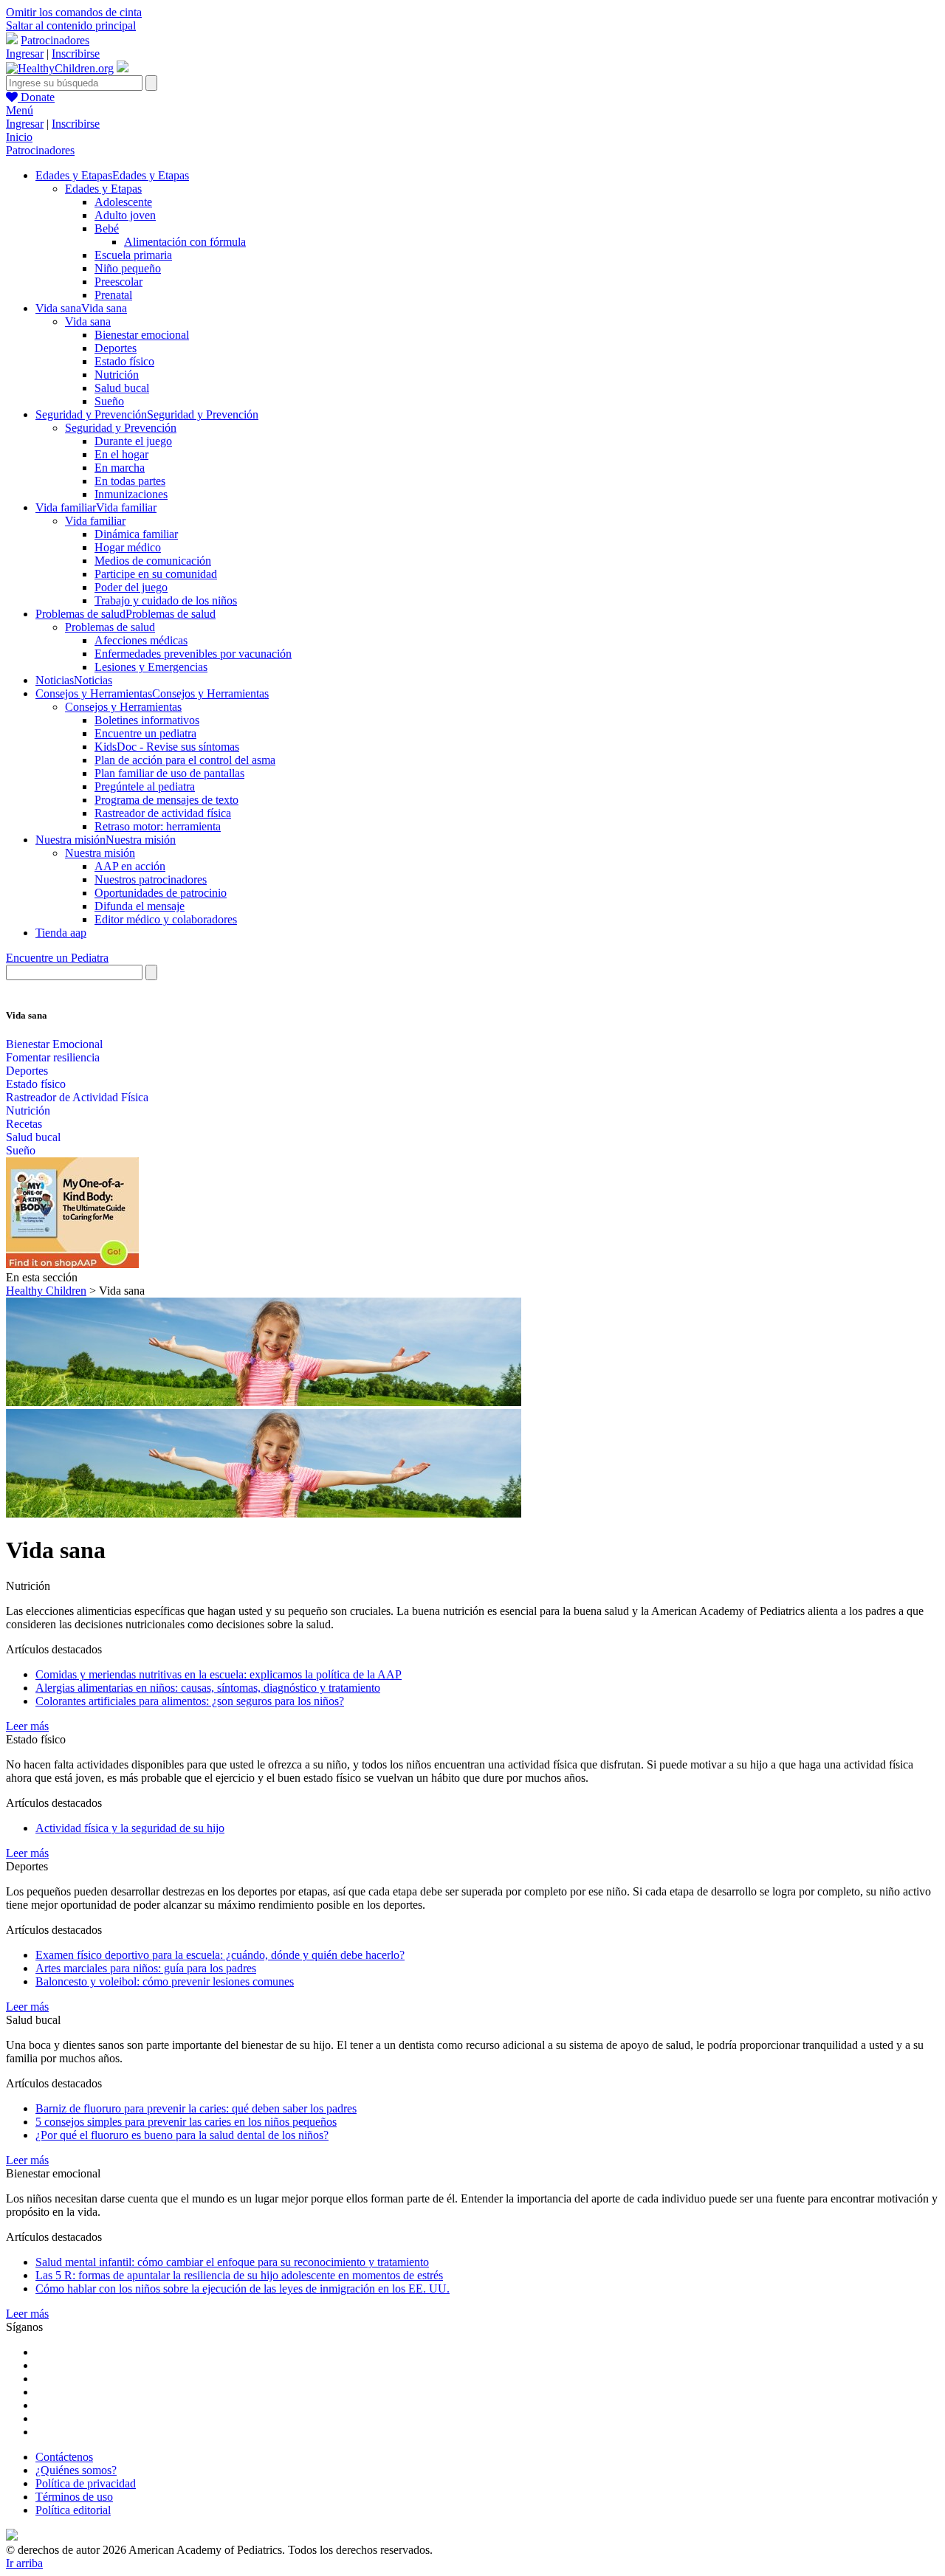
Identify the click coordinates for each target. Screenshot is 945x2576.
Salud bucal (122, 388)
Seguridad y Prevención (121, 428)
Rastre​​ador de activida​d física (163, 813)
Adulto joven (125, 215)
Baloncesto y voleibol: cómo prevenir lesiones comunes (165, 1981)
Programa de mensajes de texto (166, 800)
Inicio (19, 137)
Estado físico (124, 361)
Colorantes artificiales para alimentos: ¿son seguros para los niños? (190, 1701)
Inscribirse (76, 54)
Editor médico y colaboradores (166, 919)
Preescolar (118, 282)
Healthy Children (46, 1291)
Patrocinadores (55, 40)
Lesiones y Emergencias (151, 667)
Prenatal (113, 295)
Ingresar (25, 54)
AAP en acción (130, 866)
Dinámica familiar (136, 534)
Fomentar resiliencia (53, 1057)
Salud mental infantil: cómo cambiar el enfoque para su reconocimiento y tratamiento (232, 2262)
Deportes (116, 348)
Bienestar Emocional (54, 1044)
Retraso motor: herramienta (158, 826)
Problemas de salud (110, 627)
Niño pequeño (128, 268)
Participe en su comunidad (156, 574)
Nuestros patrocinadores (151, 879)
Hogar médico (128, 547)
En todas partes (130, 481)
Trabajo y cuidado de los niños (166, 600)
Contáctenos (64, 2457)
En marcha (120, 468)
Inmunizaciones (131, 494)
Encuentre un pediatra (145, 733)
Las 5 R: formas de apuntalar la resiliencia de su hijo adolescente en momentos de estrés (239, 2275)
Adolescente (123, 202)
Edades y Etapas (103, 189)
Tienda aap (61, 933)
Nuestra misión (100, 853)
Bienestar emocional (142, 335)
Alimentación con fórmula (185, 242)
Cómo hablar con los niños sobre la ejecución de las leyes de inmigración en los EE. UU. (243, 2289)
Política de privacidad (86, 2483)
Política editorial (73, 2510)
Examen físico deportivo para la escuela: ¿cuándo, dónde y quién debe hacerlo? (220, 1955)
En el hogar (121, 454)
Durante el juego (133, 441)
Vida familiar (95, 521)
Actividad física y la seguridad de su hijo (130, 1828)
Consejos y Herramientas (123, 707)
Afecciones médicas (141, 640)
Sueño (109, 401)
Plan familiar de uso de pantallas (169, 773)
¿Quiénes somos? (76, 2470)
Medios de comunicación (153, 561)
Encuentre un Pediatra (57, 958)
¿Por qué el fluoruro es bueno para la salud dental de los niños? (182, 2135)
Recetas (24, 1124)
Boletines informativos (147, 720)
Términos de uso (74, 2497)
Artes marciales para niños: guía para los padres (146, 1968)
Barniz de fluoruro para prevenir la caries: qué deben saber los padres (196, 2108)
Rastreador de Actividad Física (77, 1097)
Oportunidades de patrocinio (161, 893)
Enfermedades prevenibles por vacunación (193, 654)
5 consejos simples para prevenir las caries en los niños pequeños (186, 2122)
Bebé (107, 228)
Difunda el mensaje (140, 906)
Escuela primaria (133, 255)
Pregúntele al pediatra (145, 786)
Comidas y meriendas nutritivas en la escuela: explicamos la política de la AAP (219, 1674)
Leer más (27, 1726)
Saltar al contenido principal (71, 25)
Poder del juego (131, 587)
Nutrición (117, 375)
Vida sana (88, 321)
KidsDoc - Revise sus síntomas (167, 747)
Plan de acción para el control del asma (185, 760)
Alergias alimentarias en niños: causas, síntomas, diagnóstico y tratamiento (208, 1688)
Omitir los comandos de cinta (74, 12)
